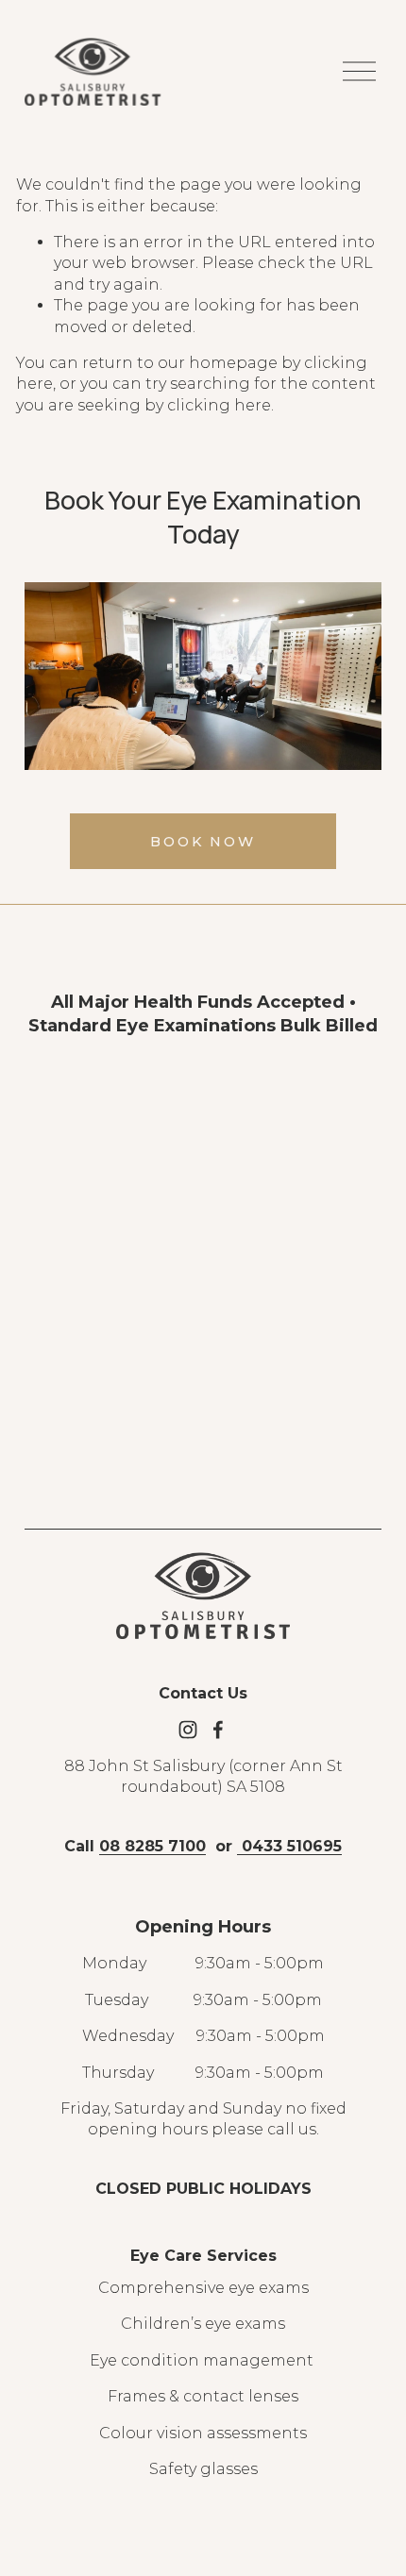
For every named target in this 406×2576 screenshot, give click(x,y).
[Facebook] (218, 1730)
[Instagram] (188, 1730)
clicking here (219, 405)
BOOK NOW (203, 842)
